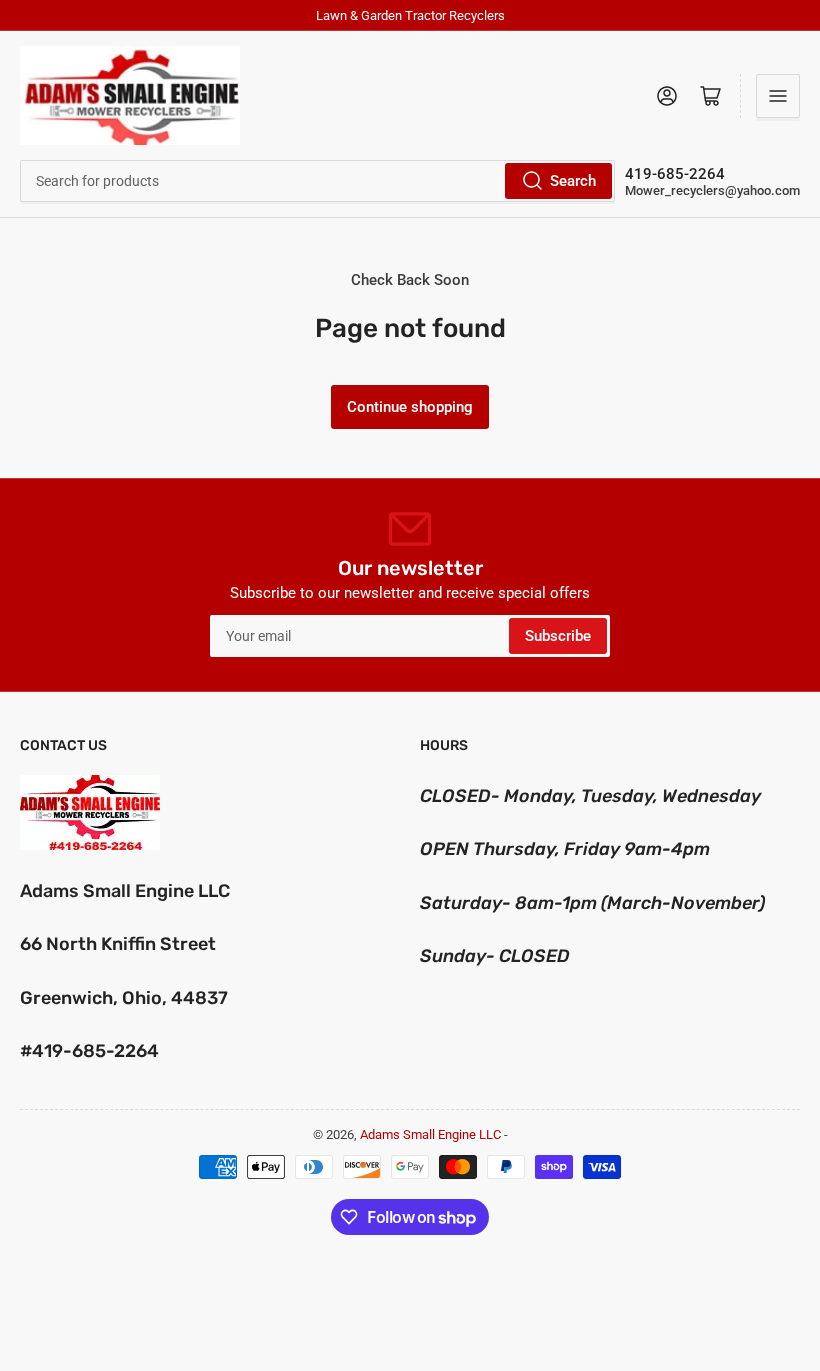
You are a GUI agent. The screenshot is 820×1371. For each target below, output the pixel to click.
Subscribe (558, 636)
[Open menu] (778, 96)
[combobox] (317, 181)
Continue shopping (410, 407)
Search (573, 181)
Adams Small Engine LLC (430, 1134)
